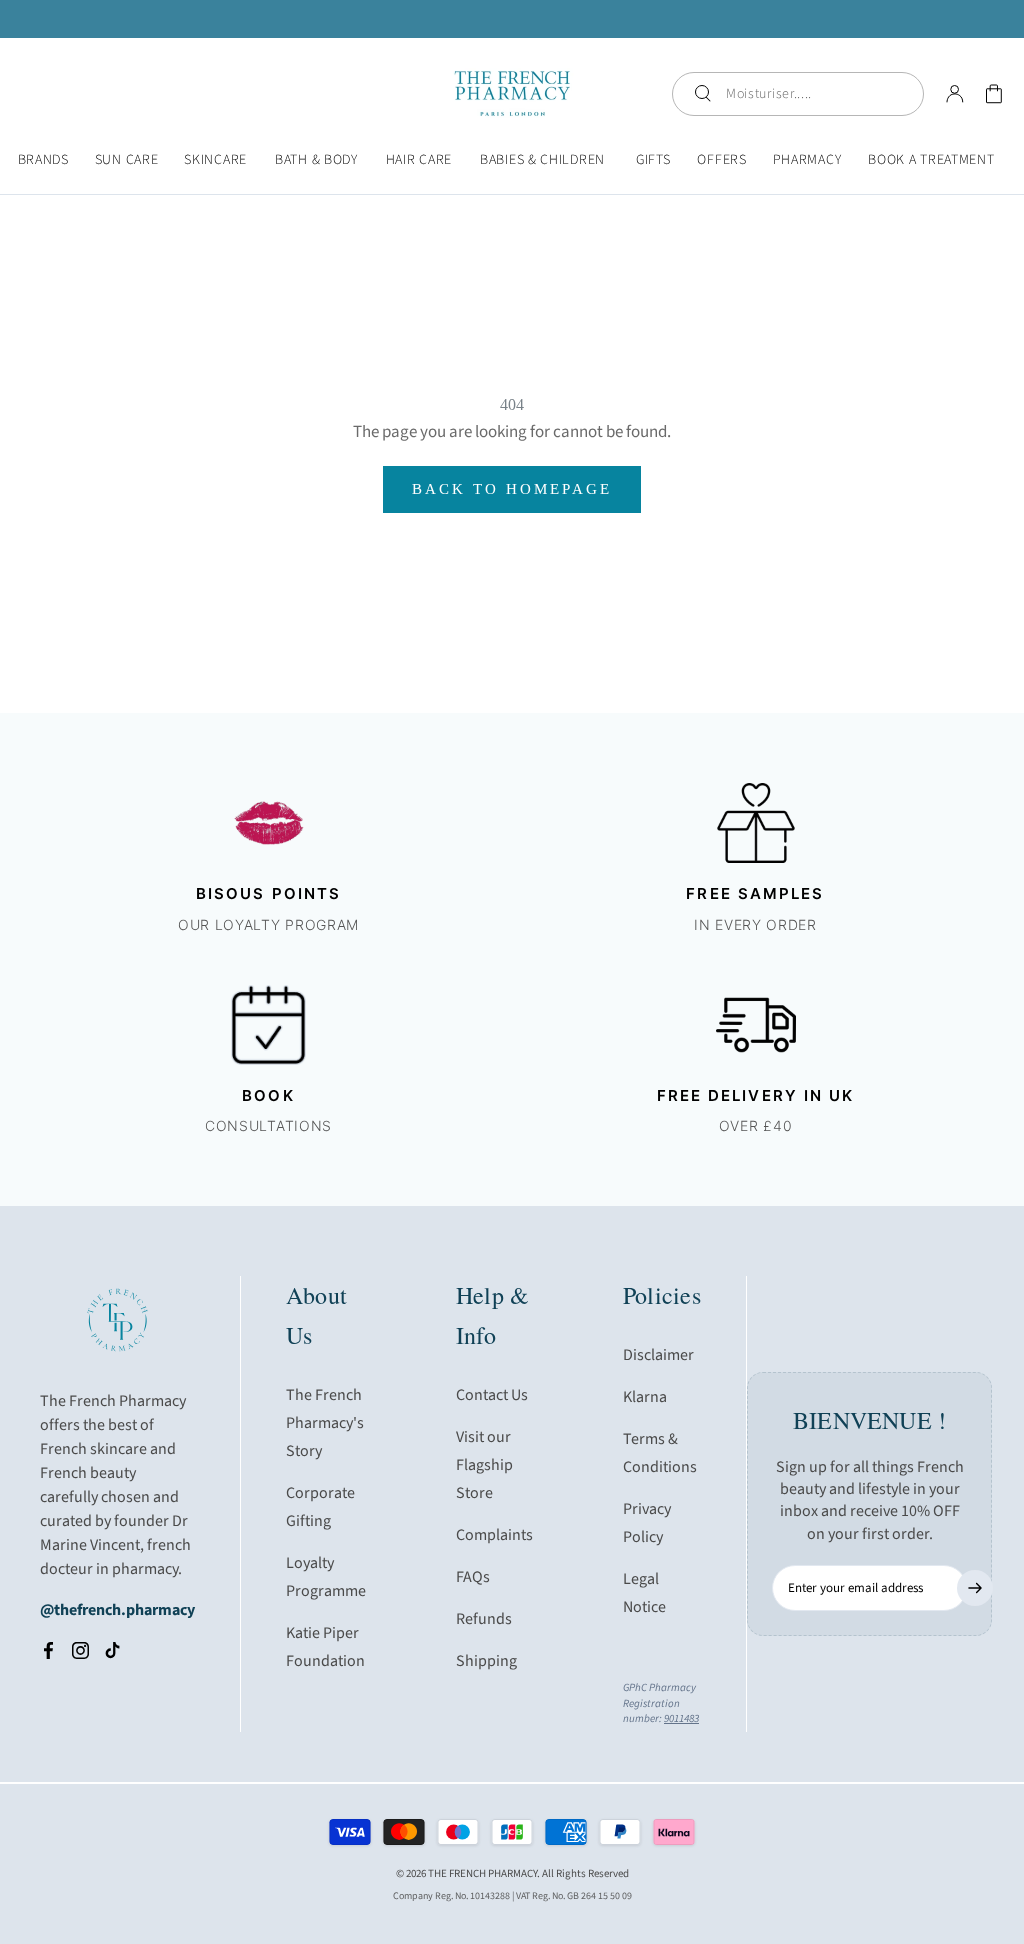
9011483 (681, 1718)
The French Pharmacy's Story (325, 1423)
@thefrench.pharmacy (117, 1610)
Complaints (494, 1535)
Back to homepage (512, 489)
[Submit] (975, 1588)
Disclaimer (658, 1355)
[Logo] (512, 93)
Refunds (484, 1619)
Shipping (486, 1661)
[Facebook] (48, 1650)
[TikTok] (112, 1650)
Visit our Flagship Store (484, 1465)
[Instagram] (80, 1650)
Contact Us (492, 1395)
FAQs (473, 1577)
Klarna (645, 1397)
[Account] (955, 94)
